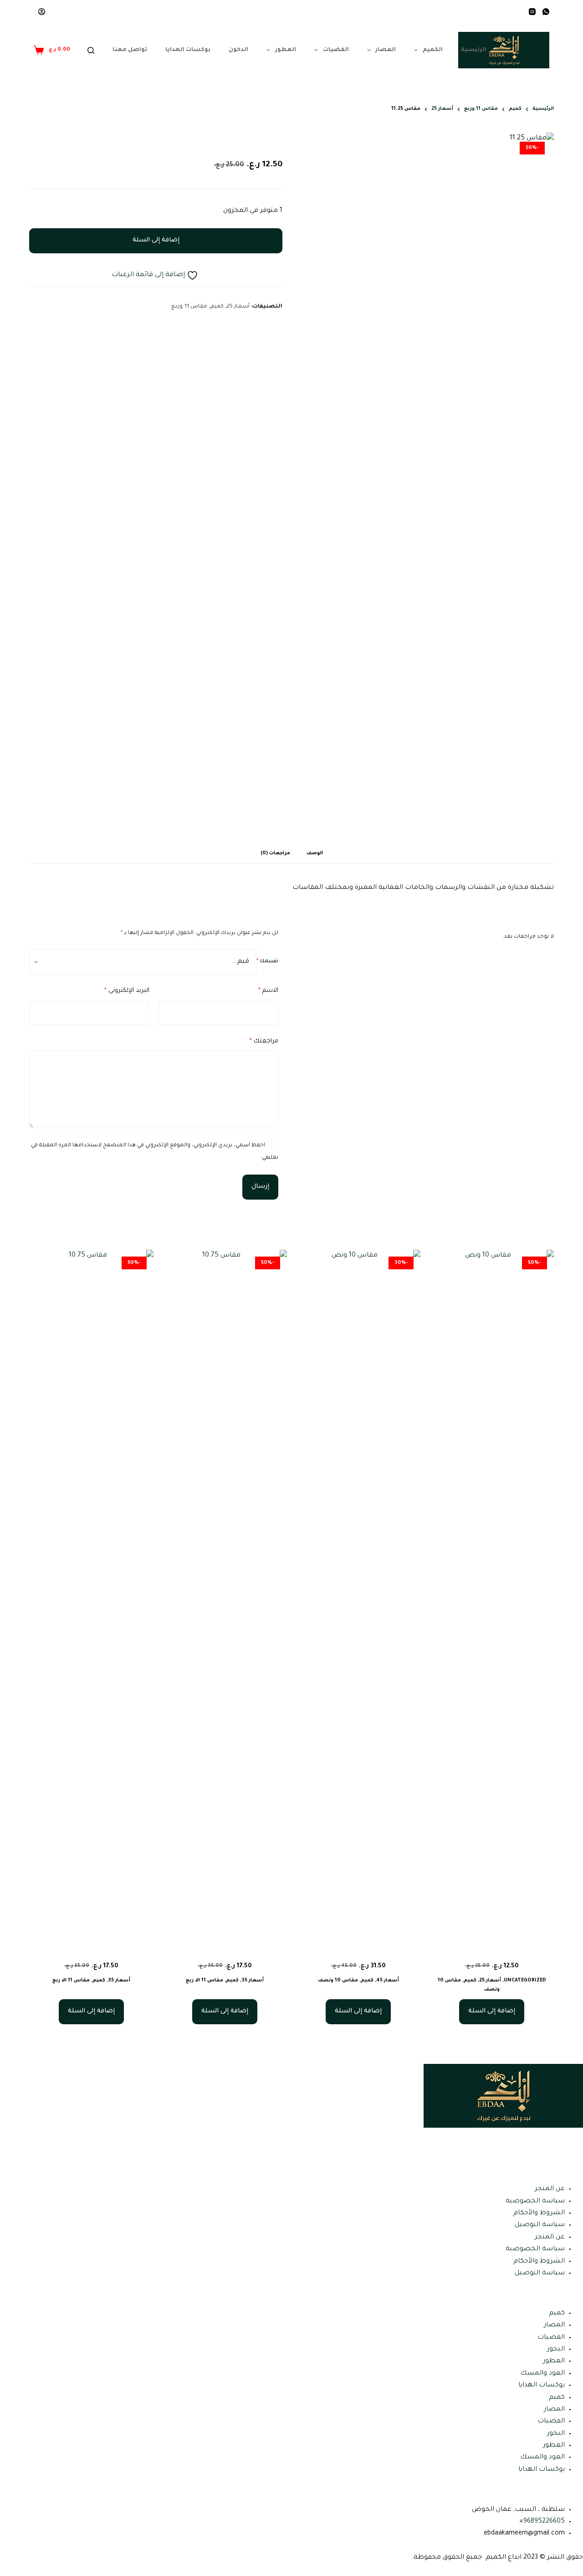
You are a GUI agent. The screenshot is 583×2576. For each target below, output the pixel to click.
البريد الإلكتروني (127, 991)
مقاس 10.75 (225, 1950)
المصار (386, 50)
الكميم (433, 50)
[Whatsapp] (547, 2139)
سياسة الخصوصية (535, 2201)
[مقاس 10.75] (225, 1591)
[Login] (42, 12)
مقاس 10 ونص (492, 1950)
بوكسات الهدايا (188, 50)
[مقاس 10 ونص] (492, 1591)
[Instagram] (532, 12)
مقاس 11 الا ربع (205, 1981)
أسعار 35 (253, 1981)
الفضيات (336, 50)
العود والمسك (542, 2374)
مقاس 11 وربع (189, 307)
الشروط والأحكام (539, 2213)
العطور (286, 50)
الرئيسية (474, 50)
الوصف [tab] (315, 853)
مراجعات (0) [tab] (275, 853)
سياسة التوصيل (540, 2225)
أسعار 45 (388, 1981)
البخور (556, 2350)
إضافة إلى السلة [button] (492, 2011)
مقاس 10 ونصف (338, 1981)
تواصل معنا (130, 50)
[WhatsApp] (546, 12)
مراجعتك (264, 1041)
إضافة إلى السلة (156, 240)
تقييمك (267, 961)
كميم (217, 307)
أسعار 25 (238, 307)
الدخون (238, 50)
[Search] (91, 50)
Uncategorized (525, 1981)
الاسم (268, 991)
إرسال (260, 1187)
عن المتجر (550, 2189)
